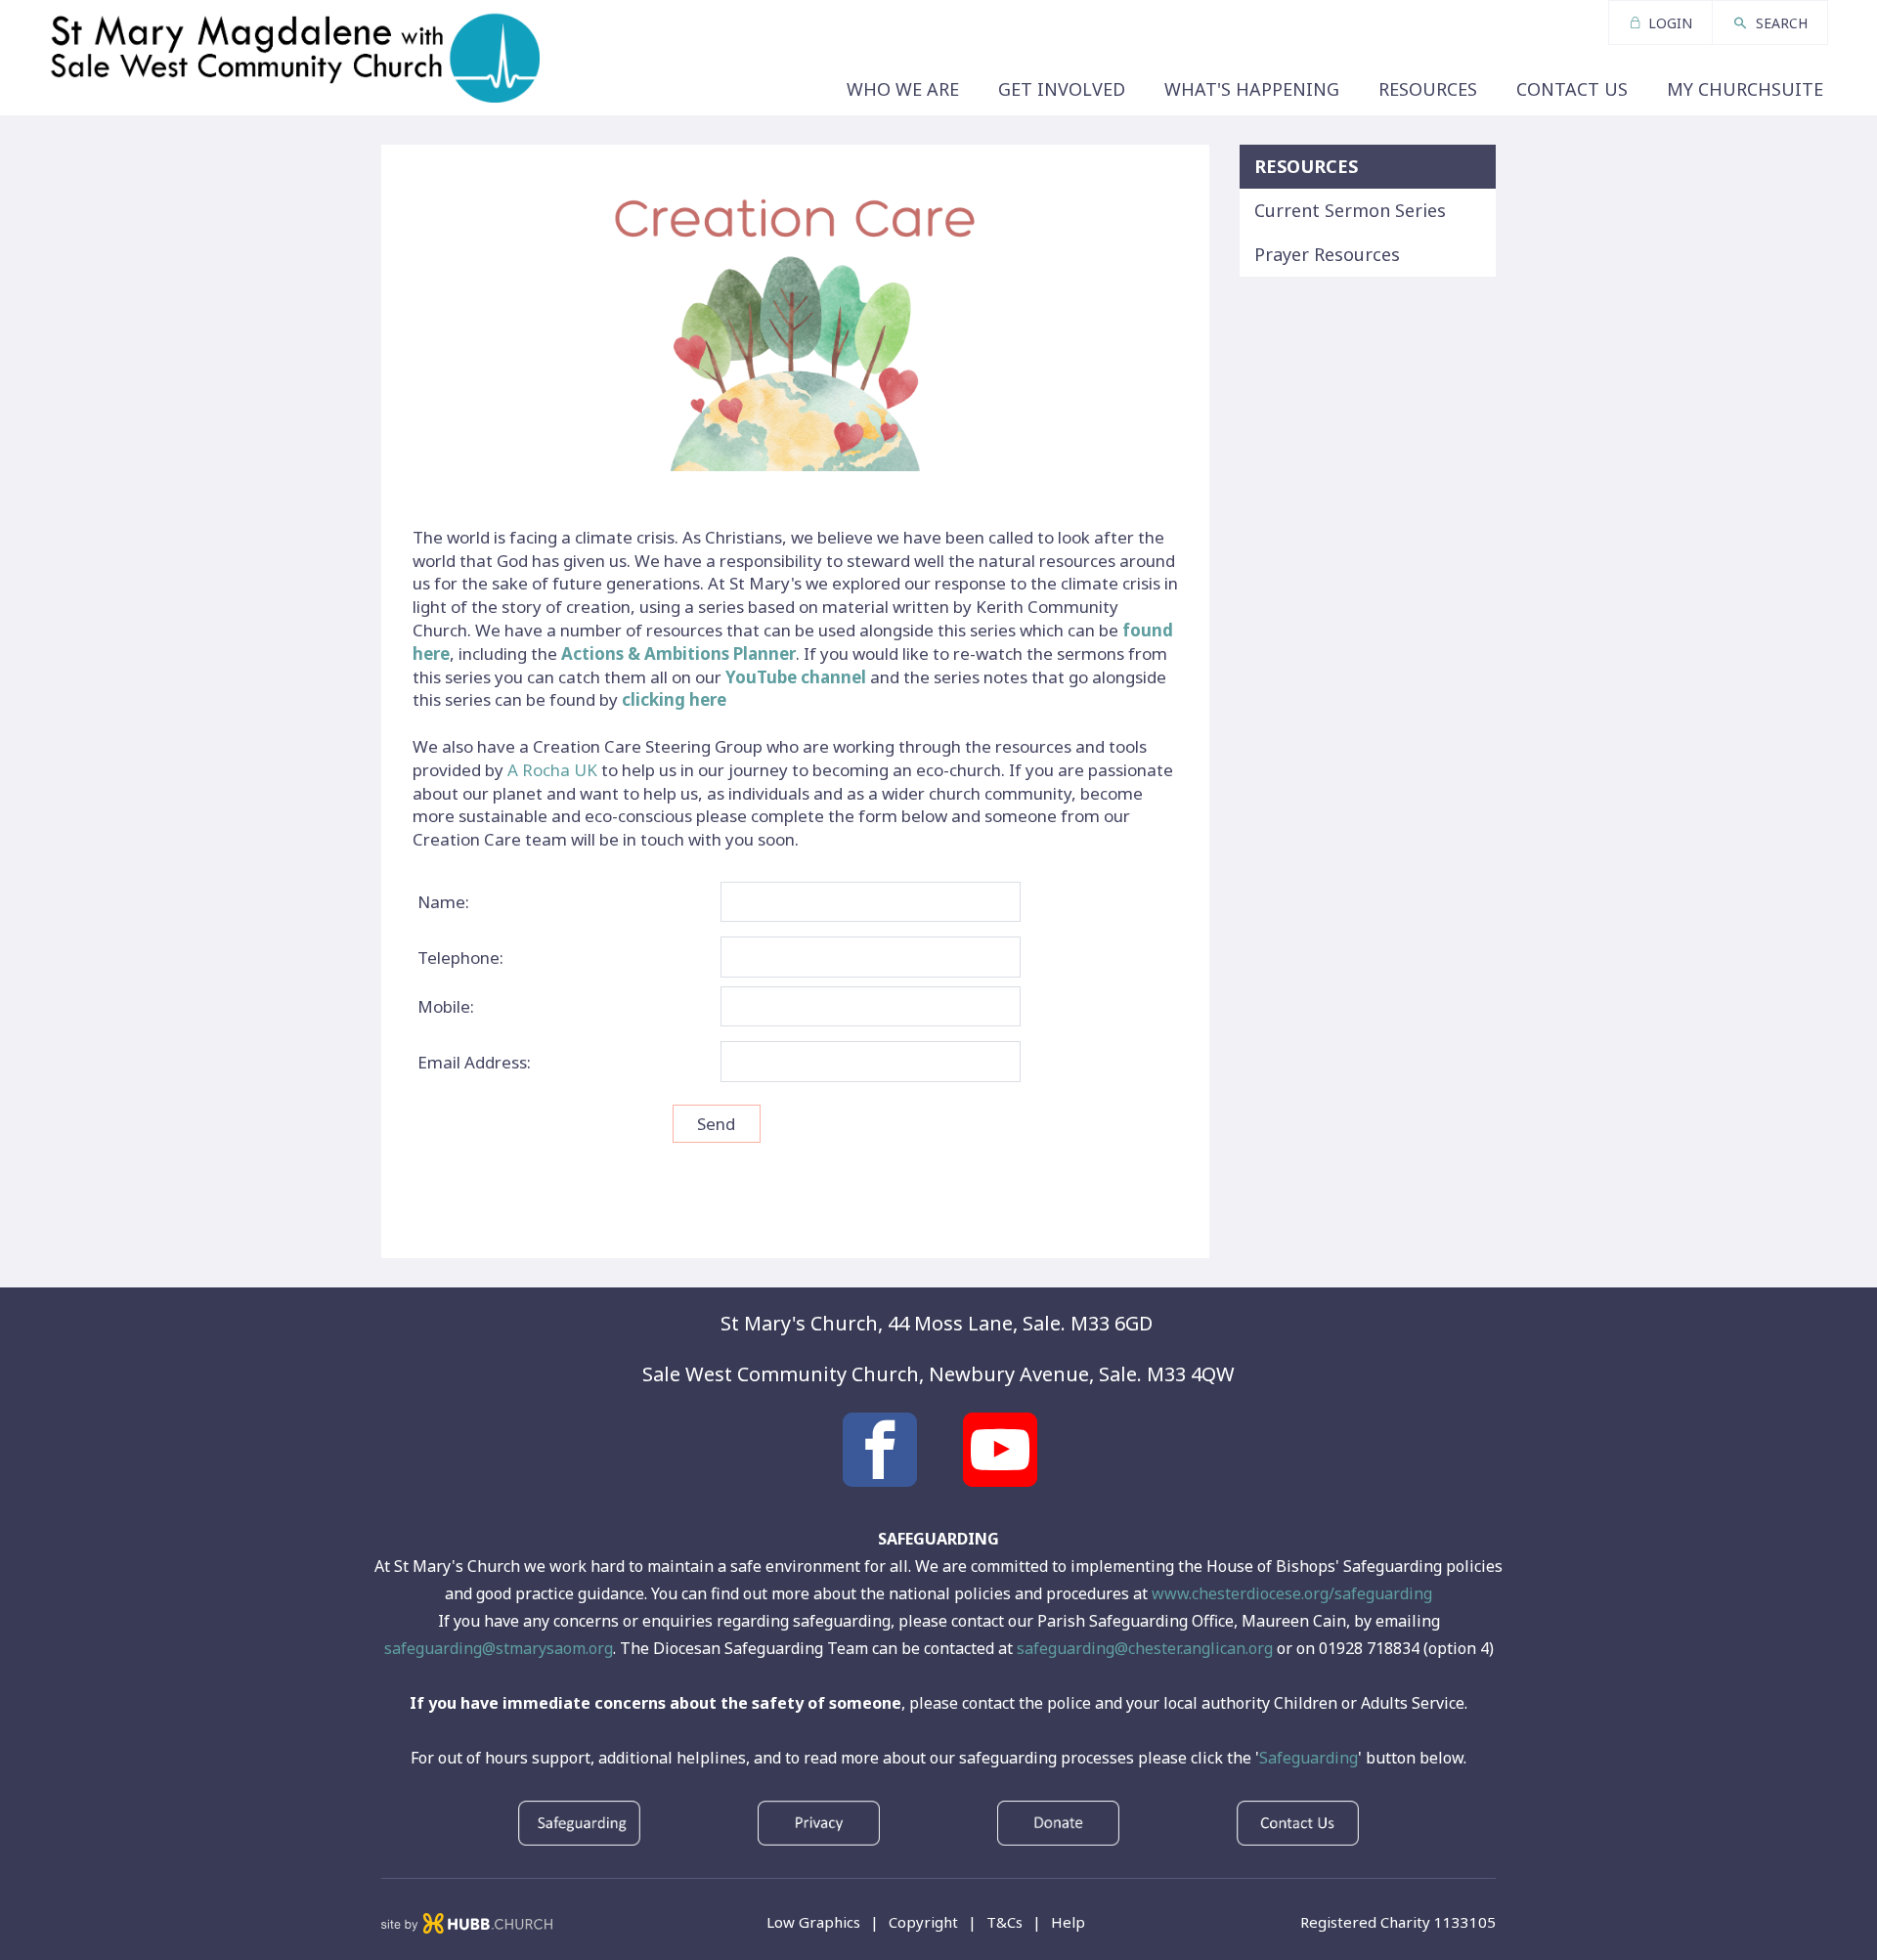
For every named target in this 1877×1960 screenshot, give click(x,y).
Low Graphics (813, 1922)
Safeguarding (1309, 1758)
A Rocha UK (552, 770)
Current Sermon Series (1350, 210)
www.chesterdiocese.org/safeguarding (1292, 1593)
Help (1068, 1922)
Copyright (923, 1922)
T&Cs (1004, 1922)
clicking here (674, 699)
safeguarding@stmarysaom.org (499, 1648)
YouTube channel (796, 677)
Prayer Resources (1327, 254)
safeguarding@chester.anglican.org (1145, 1648)
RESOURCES (1306, 166)
